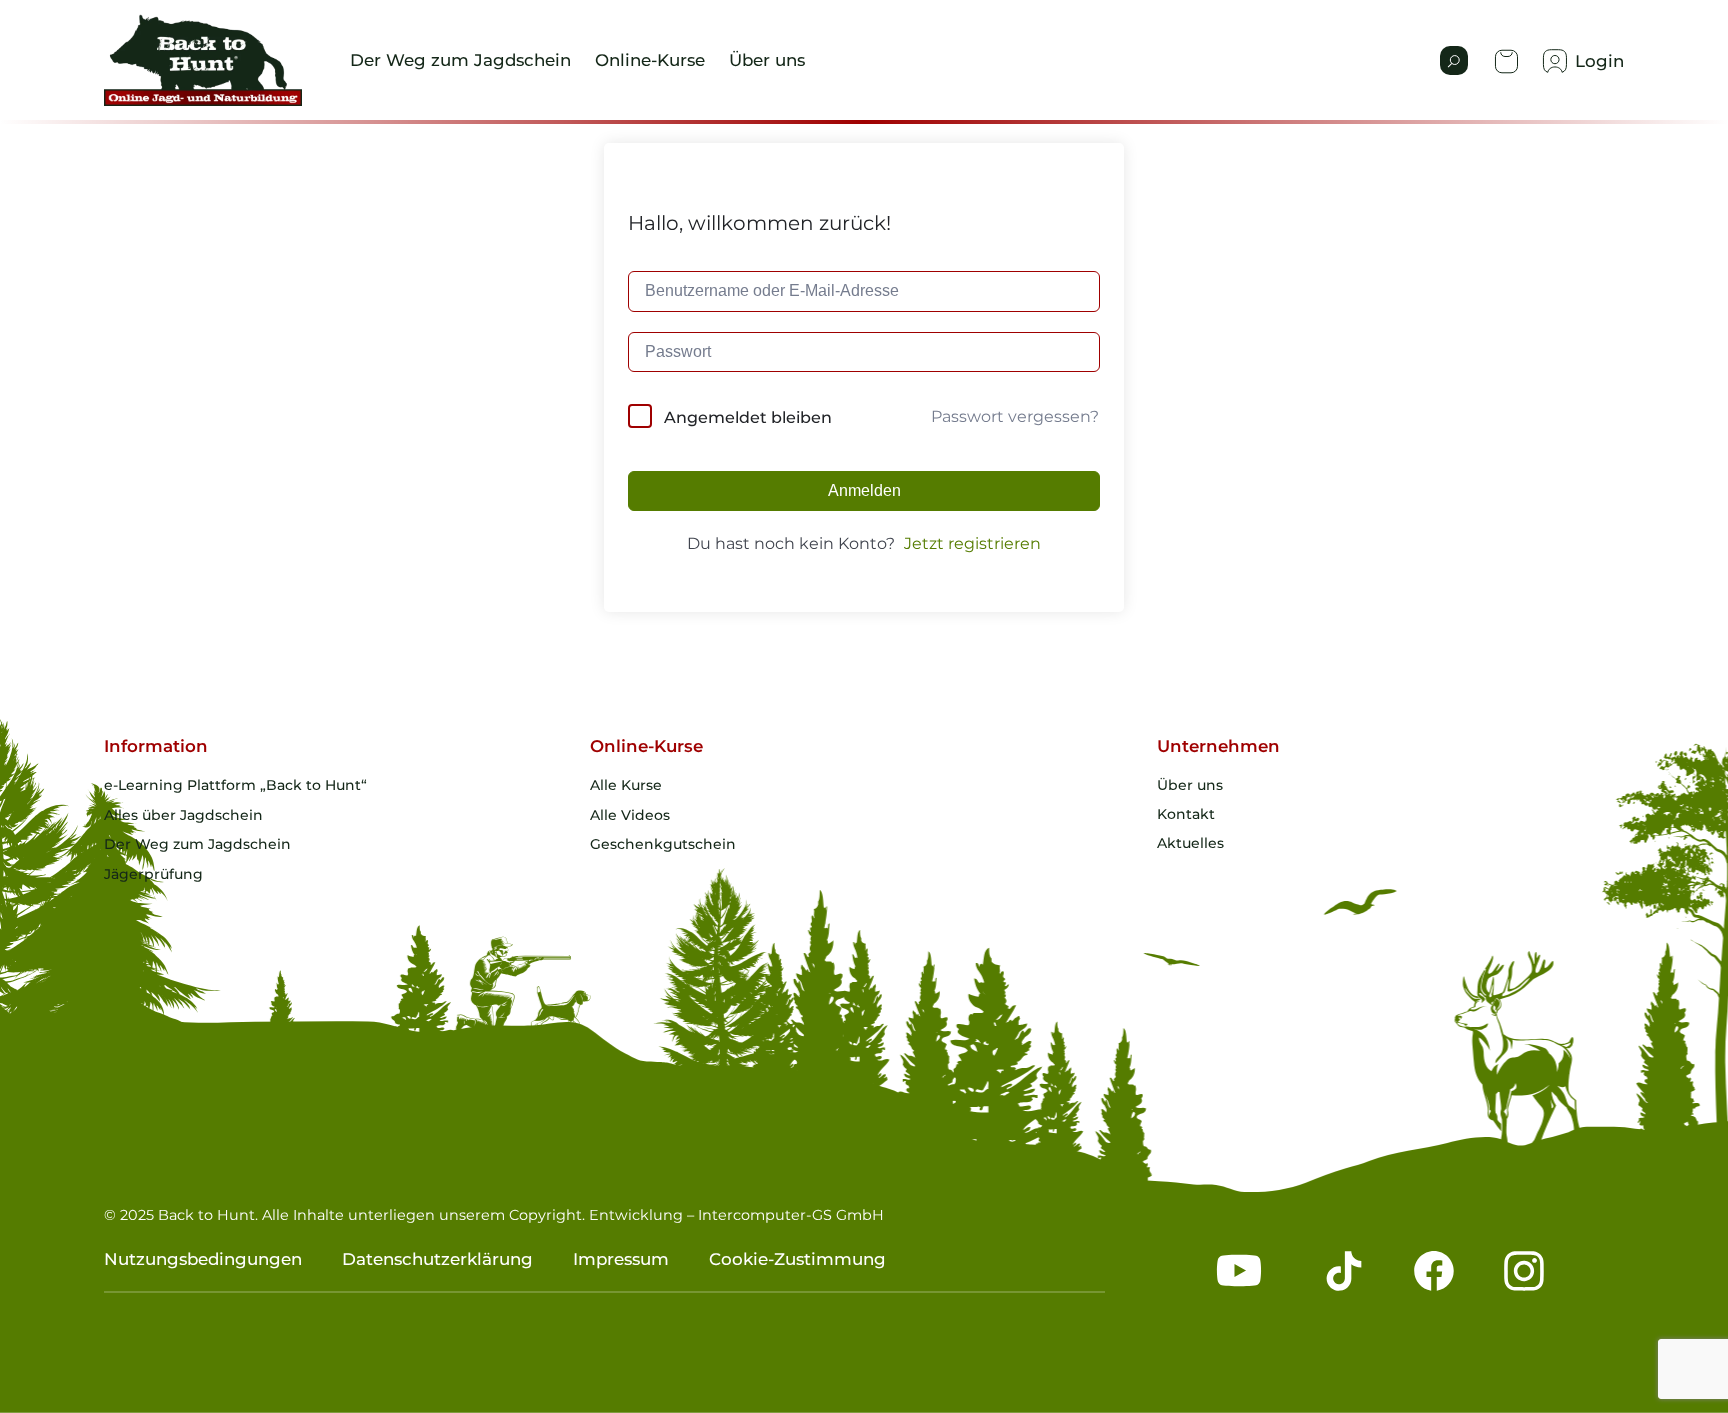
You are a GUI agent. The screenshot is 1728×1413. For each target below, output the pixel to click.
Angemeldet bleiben (748, 417)
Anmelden (864, 490)
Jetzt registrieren (972, 543)
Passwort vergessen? (1015, 416)
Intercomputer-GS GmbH (791, 1215)
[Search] (1454, 60)
